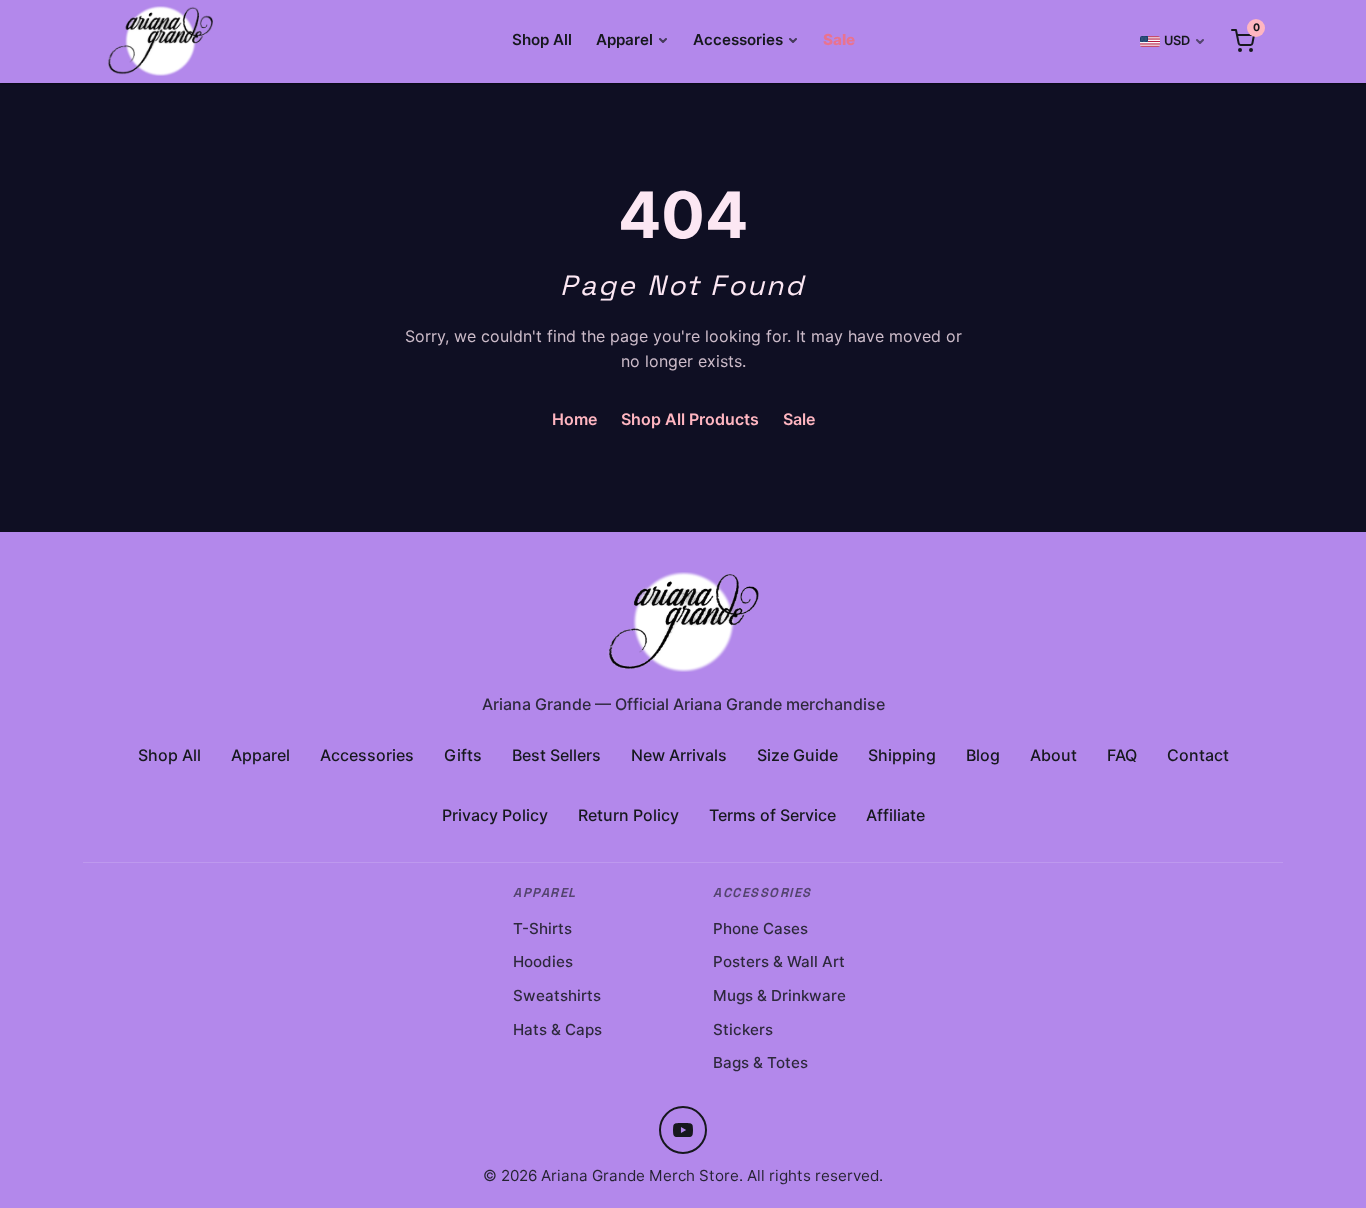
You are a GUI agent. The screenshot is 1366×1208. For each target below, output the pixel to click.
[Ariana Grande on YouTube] (683, 1130)
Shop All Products (690, 419)
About (1053, 755)
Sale (839, 39)
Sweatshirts (557, 995)
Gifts (463, 755)
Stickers (743, 1029)
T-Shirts (542, 928)
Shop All (542, 39)
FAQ (1122, 755)
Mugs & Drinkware (779, 995)
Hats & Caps (557, 1029)
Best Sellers (556, 755)
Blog (983, 755)
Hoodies (543, 961)
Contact (1198, 755)
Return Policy (628, 815)
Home (574, 419)
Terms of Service (772, 815)
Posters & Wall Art (779, 961)
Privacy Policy (495, 815)
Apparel (624, 39)
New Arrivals (679, 755)
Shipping (902, 755)
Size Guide (797, 755)
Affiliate (895, 815)
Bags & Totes (760, 1062)
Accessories (738, 39)
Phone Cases (760, 928)
